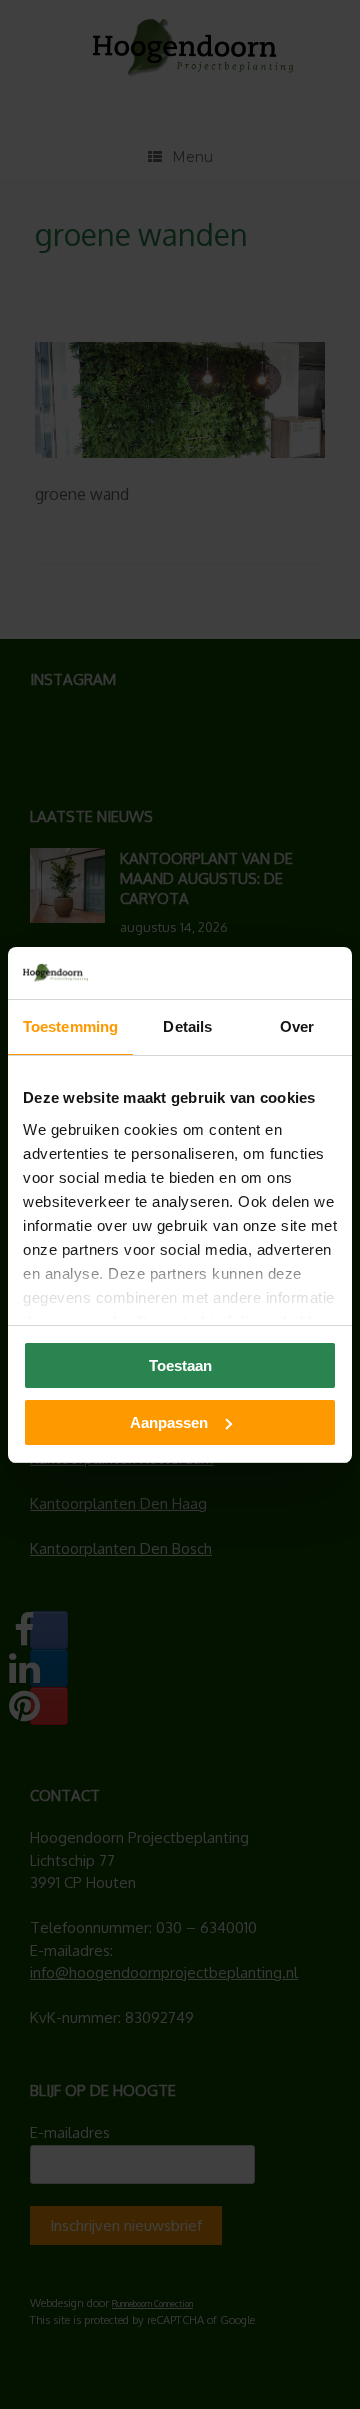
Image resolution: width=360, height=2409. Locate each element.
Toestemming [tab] (70, 1026)
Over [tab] (297, 1026)
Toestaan (180, 1365)
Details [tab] (187, 1026)
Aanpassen (169, 1422)
